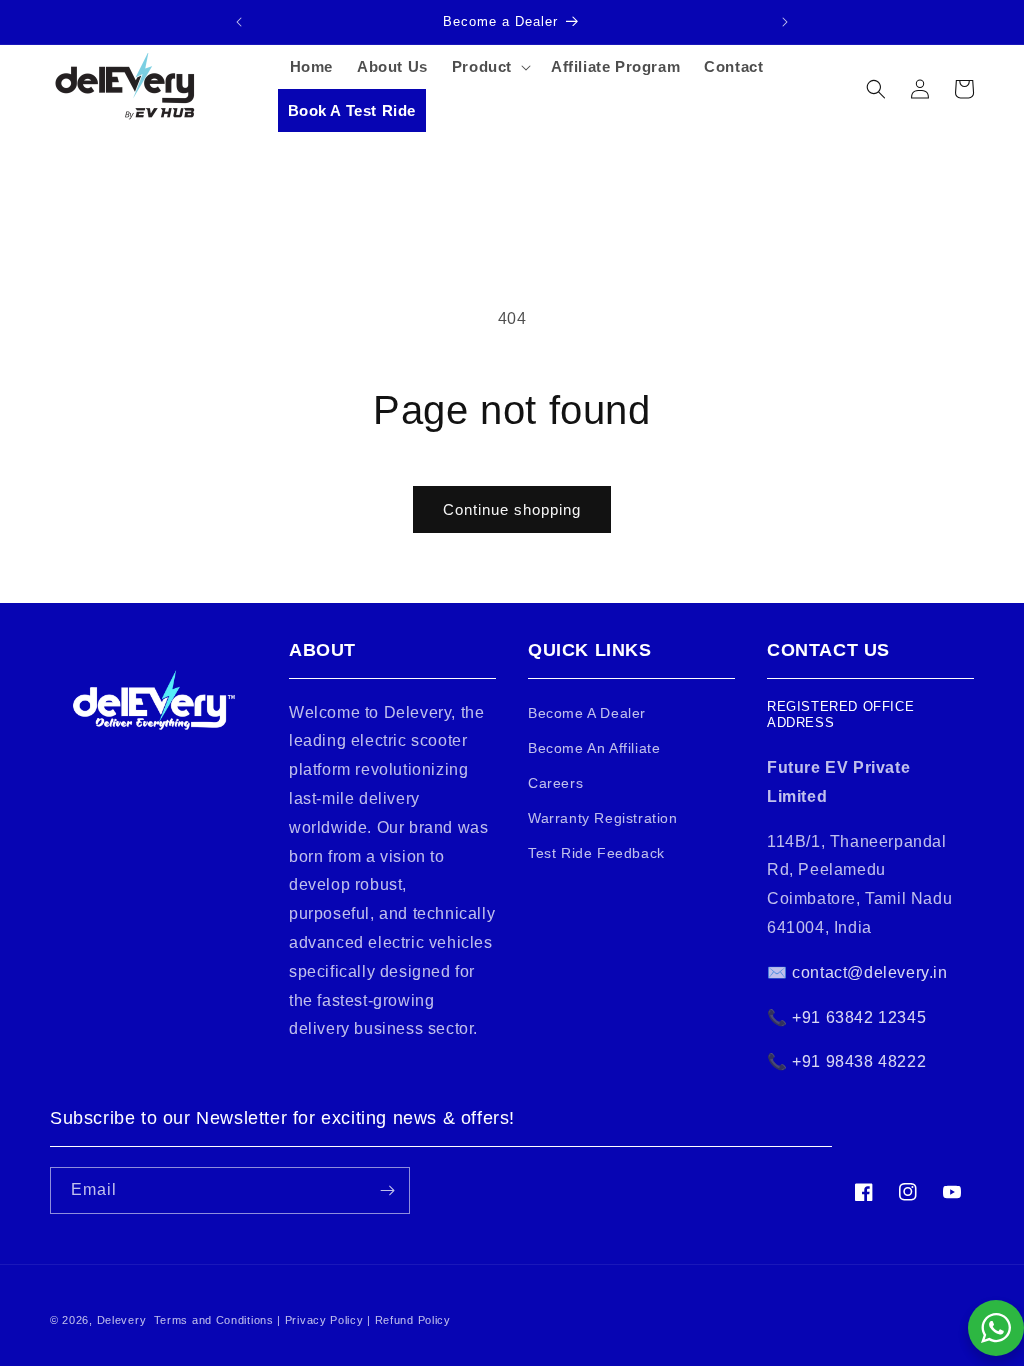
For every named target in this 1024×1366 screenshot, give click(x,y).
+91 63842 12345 (859, 1017)
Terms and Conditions (214, 1320)
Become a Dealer (587, 713)
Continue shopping (512, 509)
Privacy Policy (324, 1320)
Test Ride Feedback (596, 853)
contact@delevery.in (868, 972)
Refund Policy (413, 1320)
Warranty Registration (603, 818)
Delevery (122, 1320)
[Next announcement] (785, 22)
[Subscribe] (387, 1190)
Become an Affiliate (594, 748)
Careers (555, 783)
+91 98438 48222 (859, 1061)
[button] (489, 67)
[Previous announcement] (239, 22)
